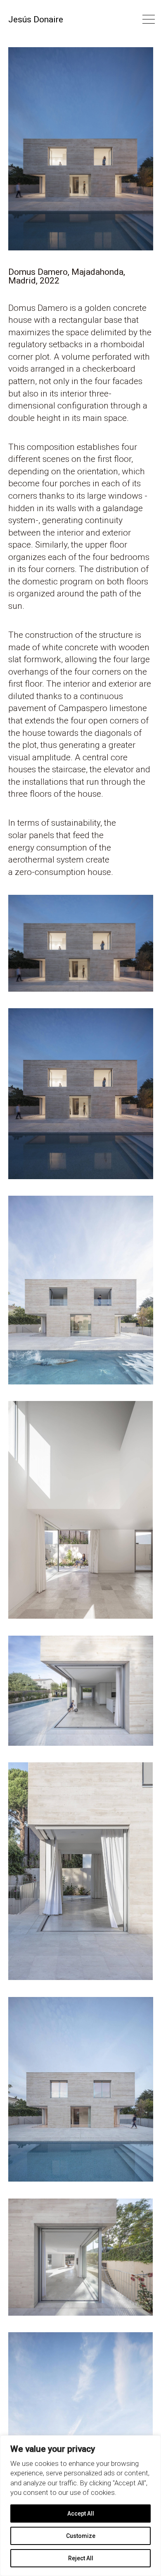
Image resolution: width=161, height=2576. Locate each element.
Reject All (81, 2558)
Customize (81, 2536)
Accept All (81, 2514)
